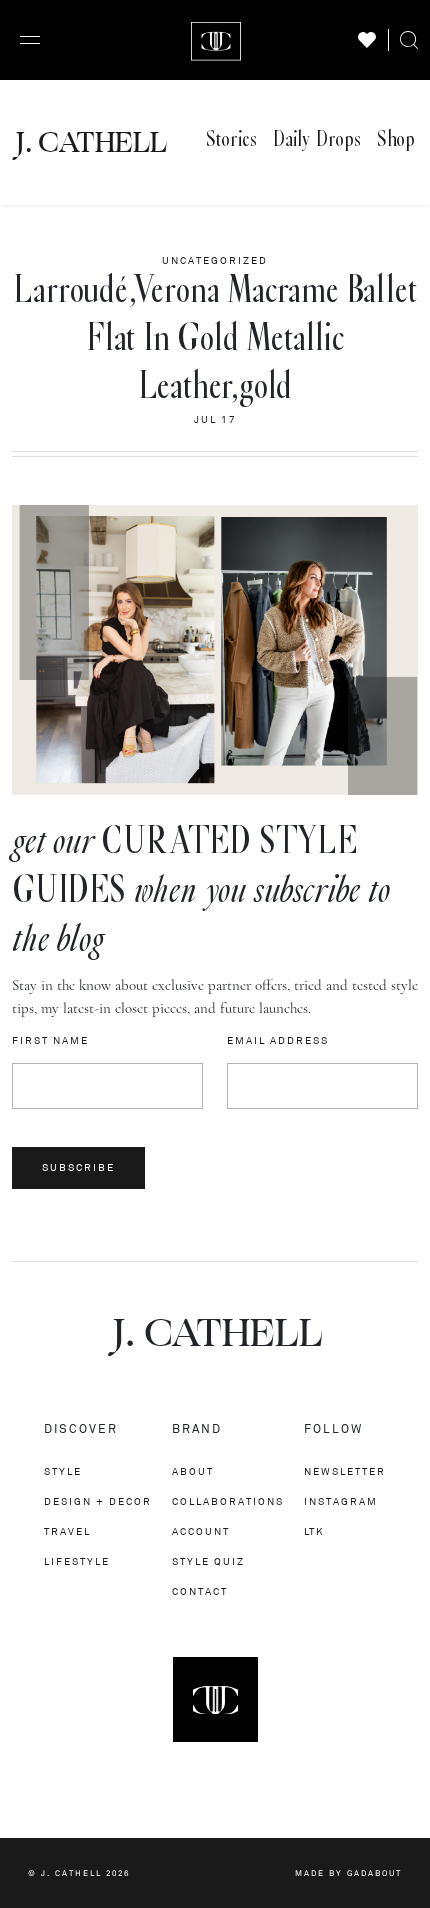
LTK (314, 1531)
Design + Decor (98, 1501)
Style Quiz (208, 1561)
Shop (396, 139)
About (193, 1471)
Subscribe (78, 1167)
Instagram (341, 1501)
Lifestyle (77, 1561)
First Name (50, 1041)
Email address (278, 1041)
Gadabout (374, 1873)
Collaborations (228, 1501)
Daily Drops (317, 139)
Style (63, 1471)
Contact (200, 1591)
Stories (231, 139)
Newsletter (345, 1471)
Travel (67, 1531)
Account (201, 1531)
